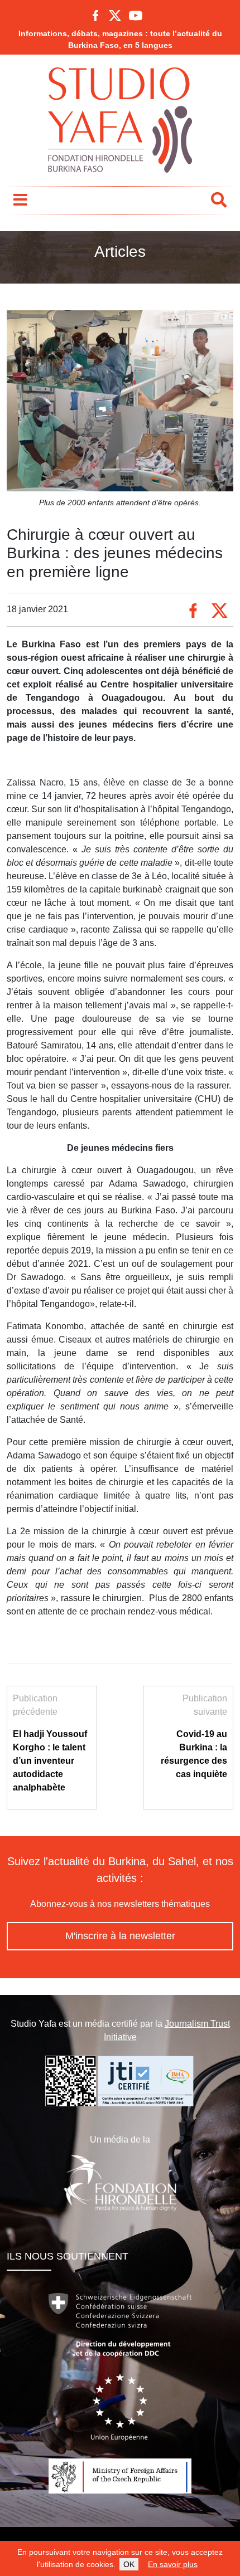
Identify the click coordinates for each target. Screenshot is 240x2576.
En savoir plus (173, 2564)
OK (129, 2564)
